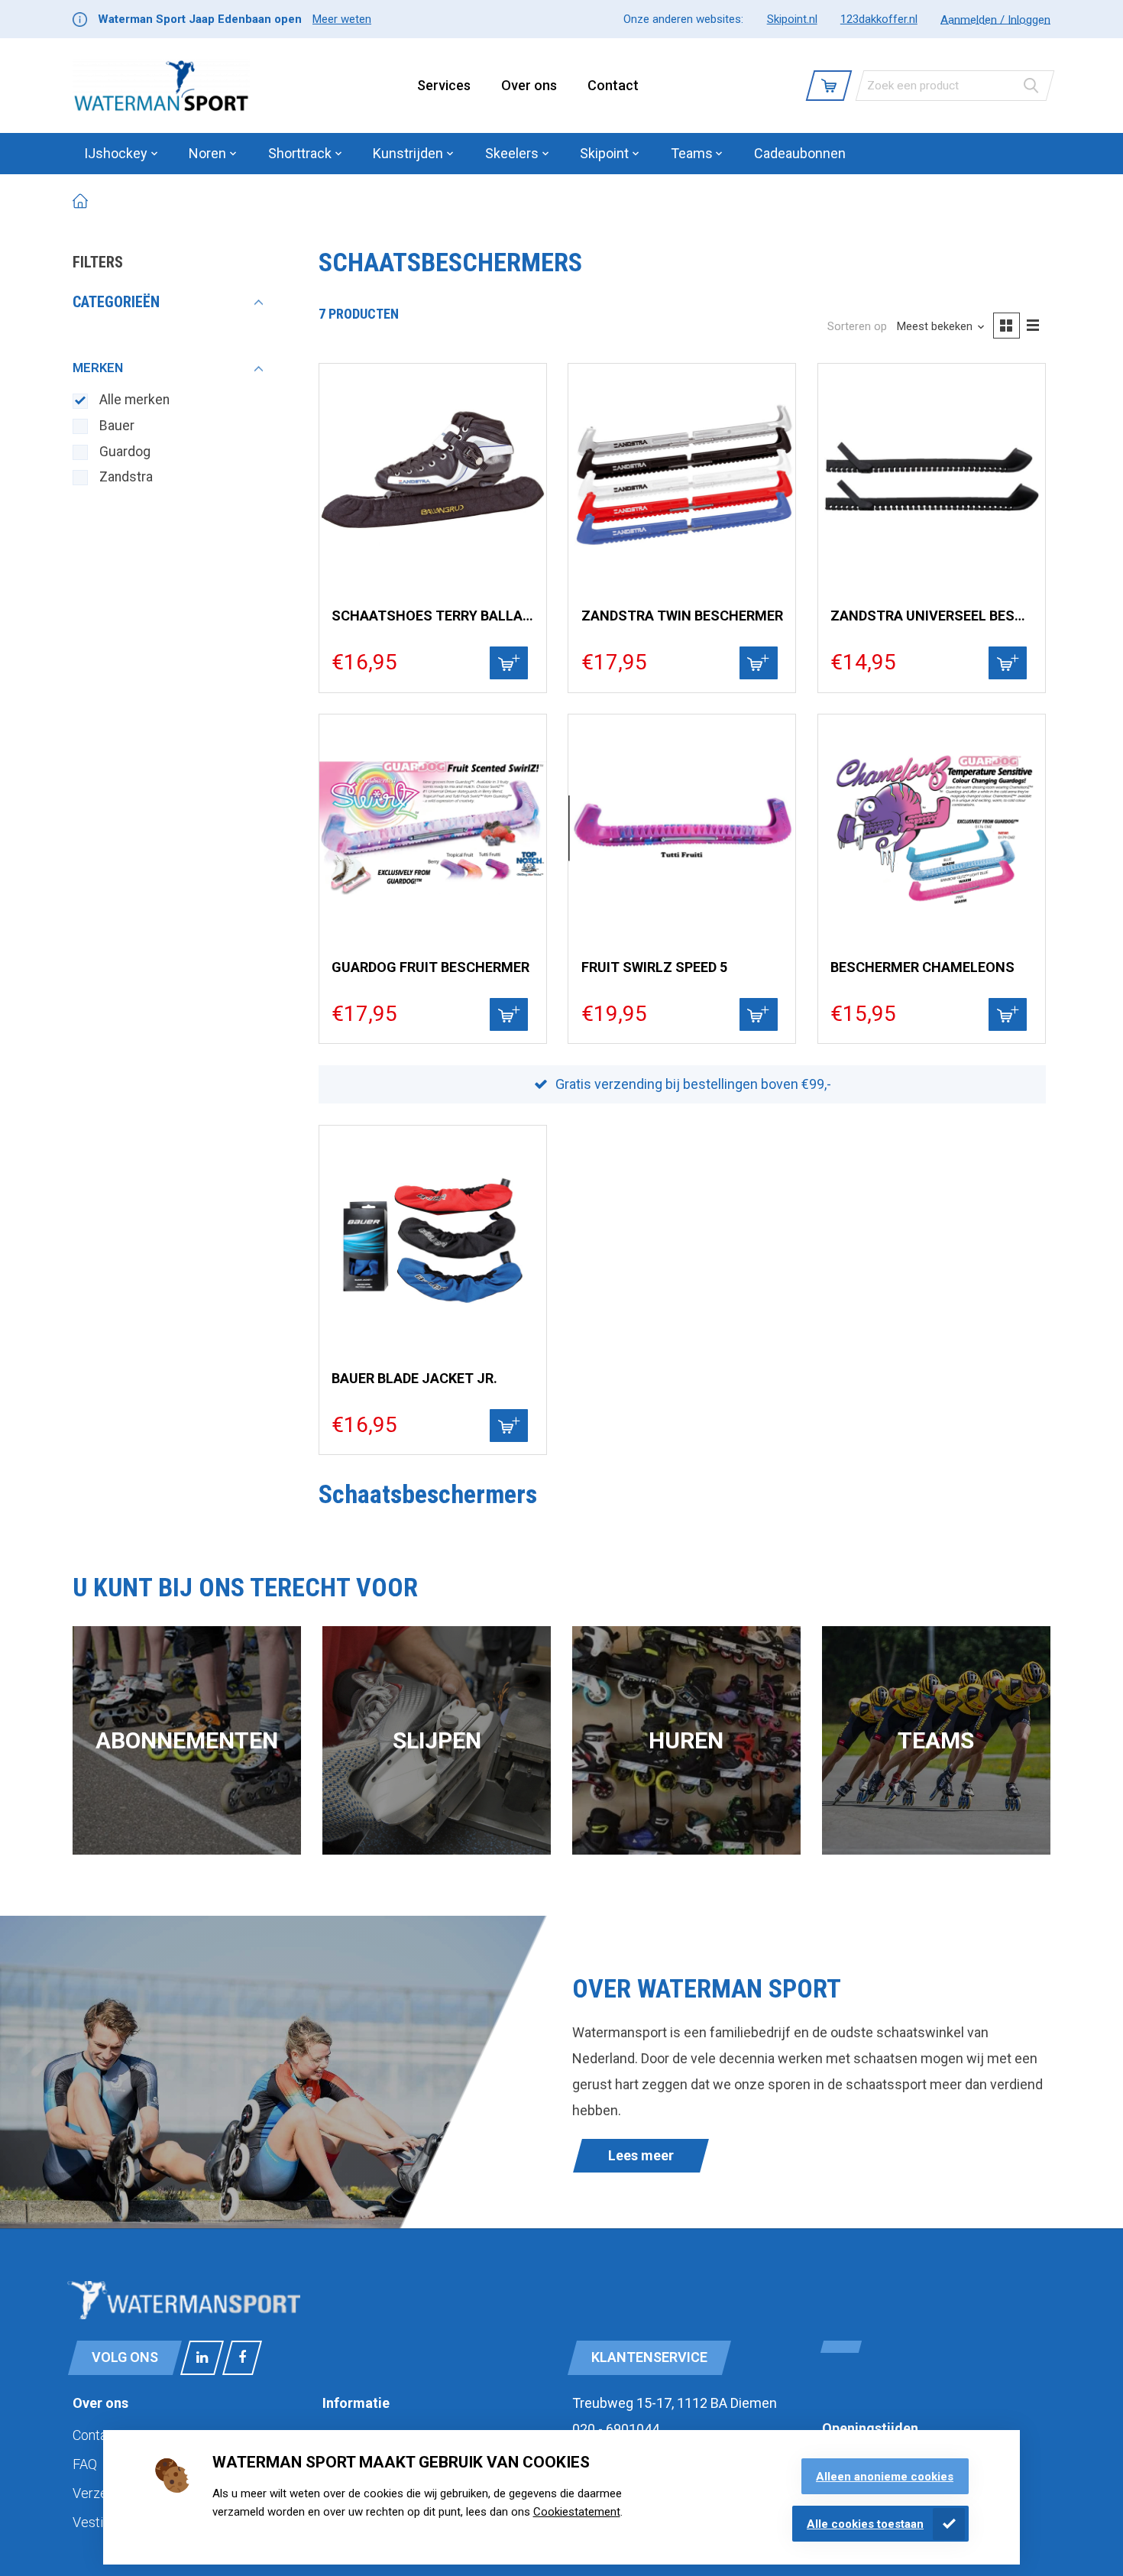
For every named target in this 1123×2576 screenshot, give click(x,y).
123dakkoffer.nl (879, 19)
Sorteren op (857, 326)
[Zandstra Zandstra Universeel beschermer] (932, 477)
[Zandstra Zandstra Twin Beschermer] (682, 477)
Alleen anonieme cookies (885, 2477)
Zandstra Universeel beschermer (931, 616)
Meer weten (342, 19)
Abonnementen (187, 1740)
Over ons (529, 85)
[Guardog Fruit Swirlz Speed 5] (682, 828)
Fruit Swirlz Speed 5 (654, 967)
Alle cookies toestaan (865, 2524)
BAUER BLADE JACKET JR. (414, 1378)
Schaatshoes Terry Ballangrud (432, 616)
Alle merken (134, 400)
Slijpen (437, 1740)
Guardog (125, 452)
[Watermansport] (161, 86)
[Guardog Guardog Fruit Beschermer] (433, 828)
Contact (613, 85)
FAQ (85, 2464)
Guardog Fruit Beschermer (430, 967)
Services (444, 85)
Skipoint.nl (792, 19)
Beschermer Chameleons (922, 967)
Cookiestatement (577, 2512)
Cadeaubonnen (800, 153)
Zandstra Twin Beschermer (682, 616)
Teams (936, 1740)
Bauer (117, 426)
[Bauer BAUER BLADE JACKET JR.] (433, 1239)
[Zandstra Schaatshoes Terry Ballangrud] (433, 477)
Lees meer (641, 2155)
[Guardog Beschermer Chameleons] (932, 828)
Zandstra (126, 477)
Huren (686, 1740)
